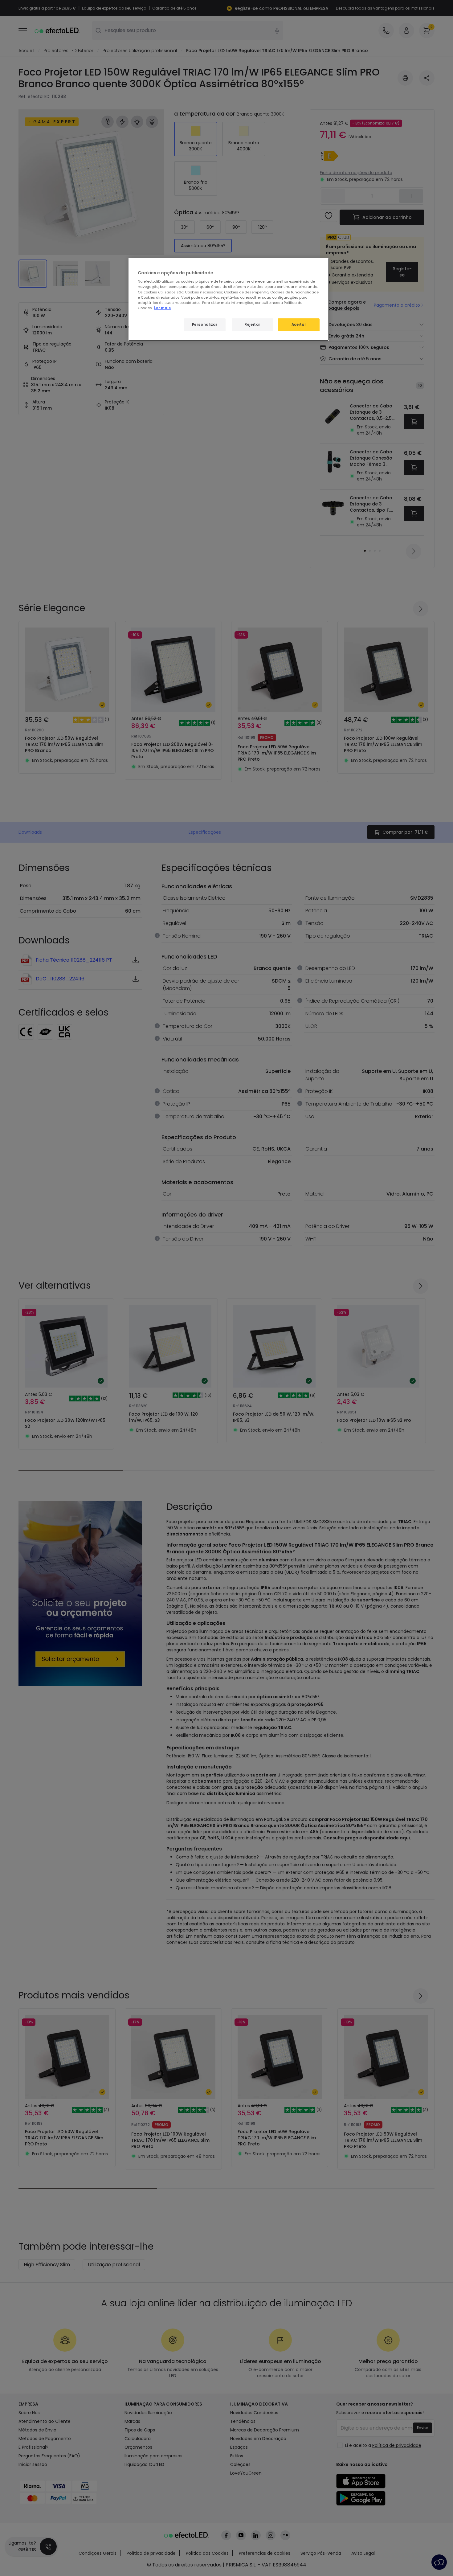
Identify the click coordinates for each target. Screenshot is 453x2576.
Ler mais (162, 308)
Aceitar (299, 325)
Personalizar (205, 325)
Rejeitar (252, 325)
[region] (229, 299)
